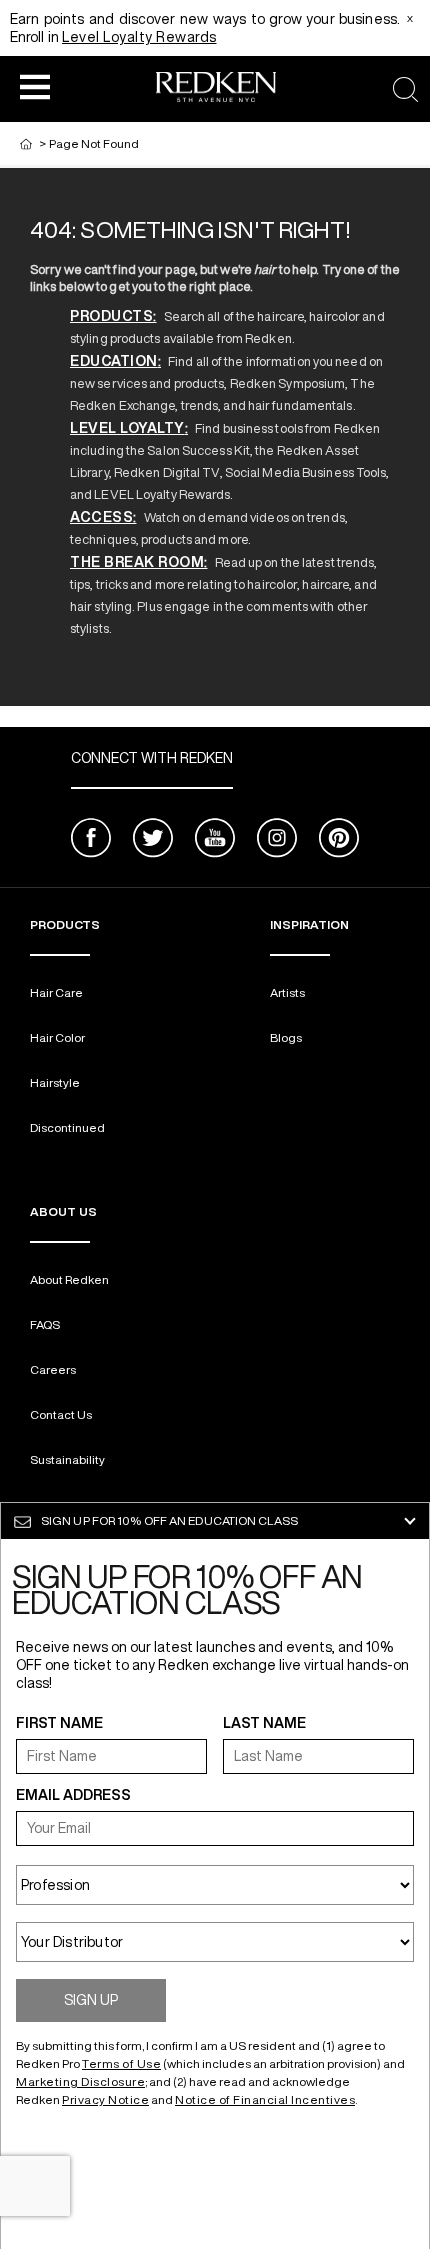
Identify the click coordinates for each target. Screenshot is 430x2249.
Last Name (264, 1723)
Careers (53, 1369)
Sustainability (67, 1459)
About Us (63, 1211)
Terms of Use (121, 2063)
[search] (405, 89)
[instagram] (277, 840)
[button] (35, 86)
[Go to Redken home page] (216, 89)
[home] (26, 143)
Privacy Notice (105, 2099)
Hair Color (57, 1037)
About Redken (69, 1279)
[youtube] (215, 840)
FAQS (45, 1324)
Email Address (73, 1795)
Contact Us (61, 1414)
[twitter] (153, 840)
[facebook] (91, 840)
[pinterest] (339, 840)
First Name (59, 1723)
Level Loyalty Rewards (139, 37)
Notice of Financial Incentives (265, 2099)
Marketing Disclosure (80, 2081)
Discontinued (67, 1127)
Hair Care (56, 992)
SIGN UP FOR (169, 1520)
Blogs (286, 1037)
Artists (287, 992)
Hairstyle (55, 1082)
